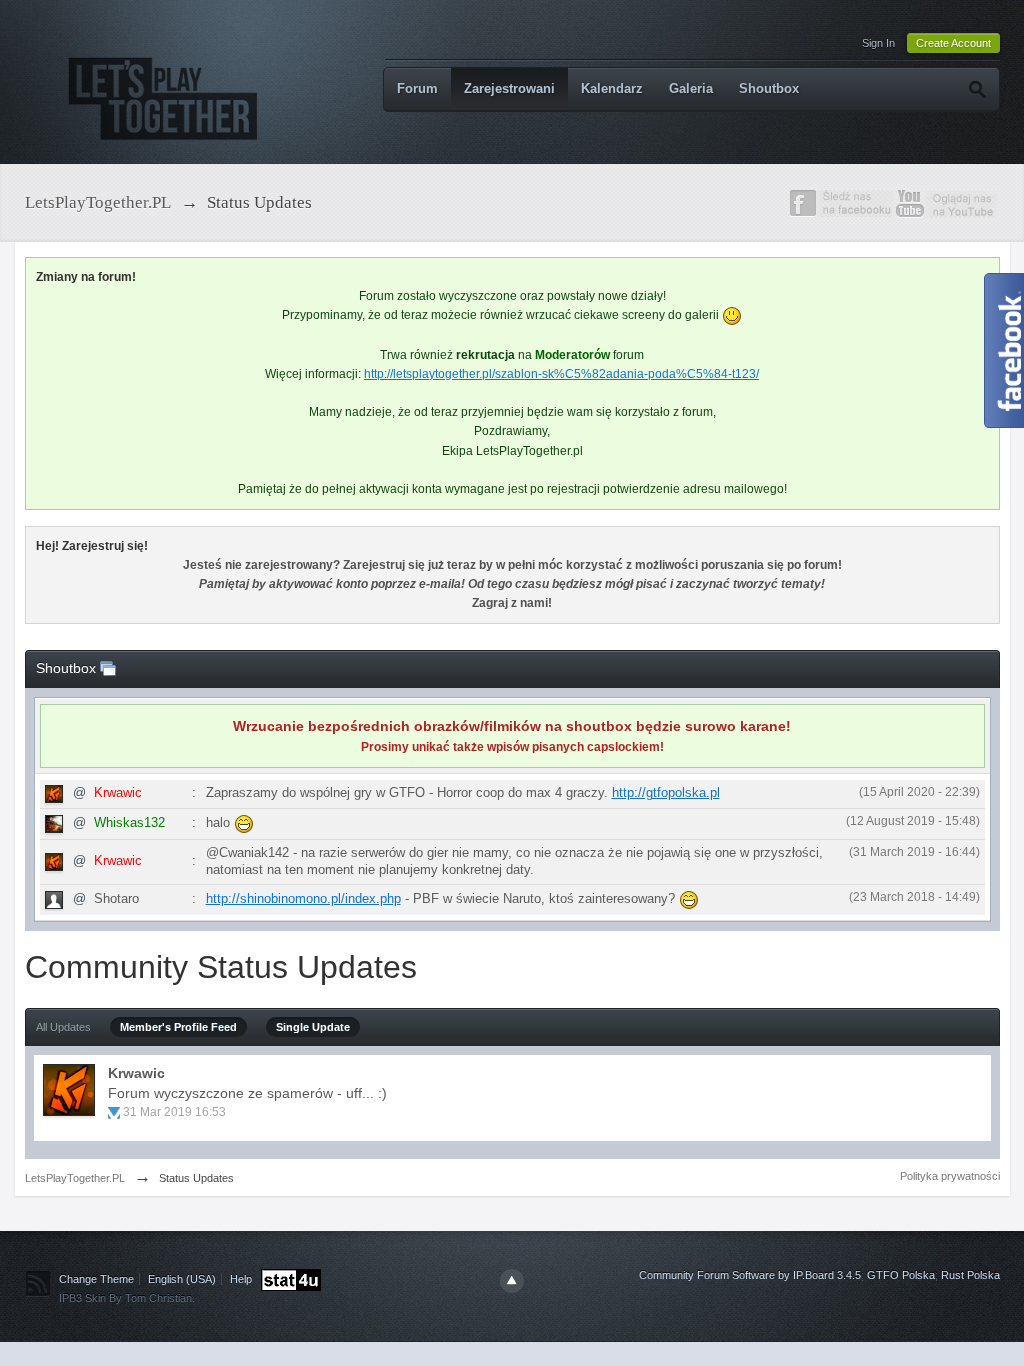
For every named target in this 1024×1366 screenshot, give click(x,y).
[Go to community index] (164, 91)
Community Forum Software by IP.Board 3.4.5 (750, 1275)
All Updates (63, 1027)
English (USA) (182, 1279)
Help (241, 1279)
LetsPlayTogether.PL (75, 1178)
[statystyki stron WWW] (291, 1279)
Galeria (691, 88)
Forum (417, 88)
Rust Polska (970, 1275)
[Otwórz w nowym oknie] (108, 668)
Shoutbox (769, 88)
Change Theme (96, 1279)
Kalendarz (612, 88)
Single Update (313, 1027)
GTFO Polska (901, 1275)
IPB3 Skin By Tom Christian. (127, 1298)
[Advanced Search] (976, 89)
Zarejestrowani (509, 88)
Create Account (953, 43)
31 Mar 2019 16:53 (174, 1112)
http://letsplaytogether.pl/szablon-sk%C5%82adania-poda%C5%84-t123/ (561, 374)
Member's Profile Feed (178, 1027)
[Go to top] (512, 1281)
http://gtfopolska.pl (666, 792)
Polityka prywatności (950, 1176)
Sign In (878, 43)
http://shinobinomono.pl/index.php (303, 898)
